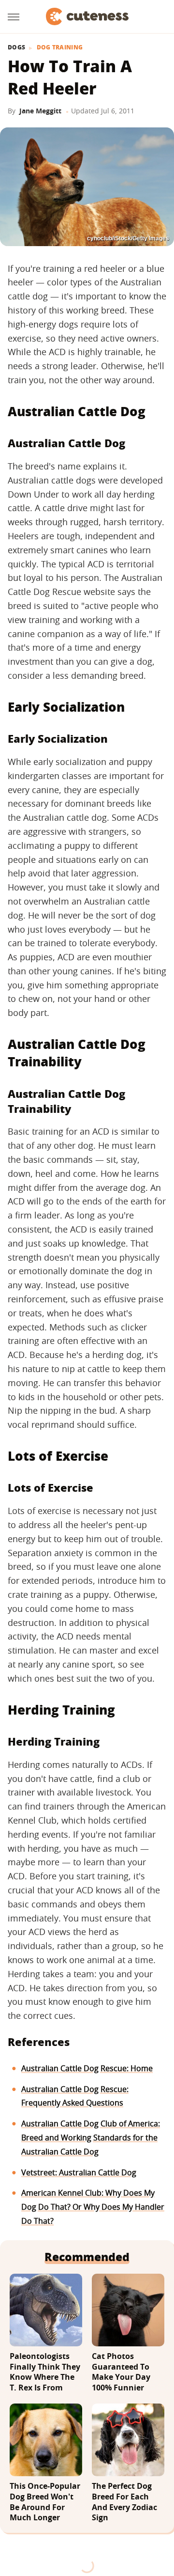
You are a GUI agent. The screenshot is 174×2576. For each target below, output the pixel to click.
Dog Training (60, 47)
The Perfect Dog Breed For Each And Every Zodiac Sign (124, 2502)
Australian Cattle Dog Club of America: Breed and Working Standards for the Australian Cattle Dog (91, 2138)
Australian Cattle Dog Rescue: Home (87, 2068)
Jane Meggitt (40, 111)
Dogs (16, 47)
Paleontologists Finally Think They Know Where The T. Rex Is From (45, 2372)
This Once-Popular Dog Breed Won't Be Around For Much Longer (45, 2502)
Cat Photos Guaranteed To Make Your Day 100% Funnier (121, 2372)
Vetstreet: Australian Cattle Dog (79, 2172)
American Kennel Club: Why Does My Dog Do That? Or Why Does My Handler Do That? (93, 2207)
